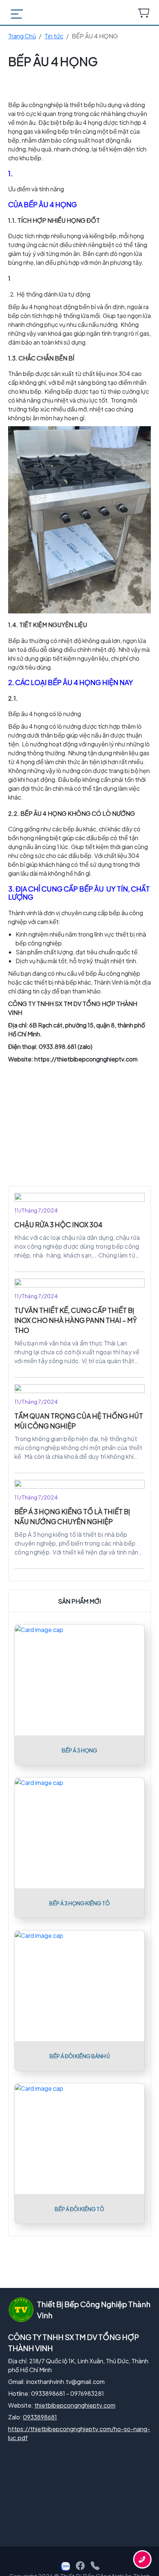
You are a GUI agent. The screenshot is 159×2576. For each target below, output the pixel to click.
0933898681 (40, 2417)
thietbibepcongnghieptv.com (75, 2405)
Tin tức (54, 36)
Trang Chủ (22, 36)
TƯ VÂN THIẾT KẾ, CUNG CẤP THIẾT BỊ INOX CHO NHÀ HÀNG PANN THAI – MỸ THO (76, 1320)
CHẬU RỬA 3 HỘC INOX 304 (58, 1224)
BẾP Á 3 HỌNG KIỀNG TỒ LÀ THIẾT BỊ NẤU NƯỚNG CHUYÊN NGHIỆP (72, 1516)
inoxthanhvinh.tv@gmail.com (65, 2382)
